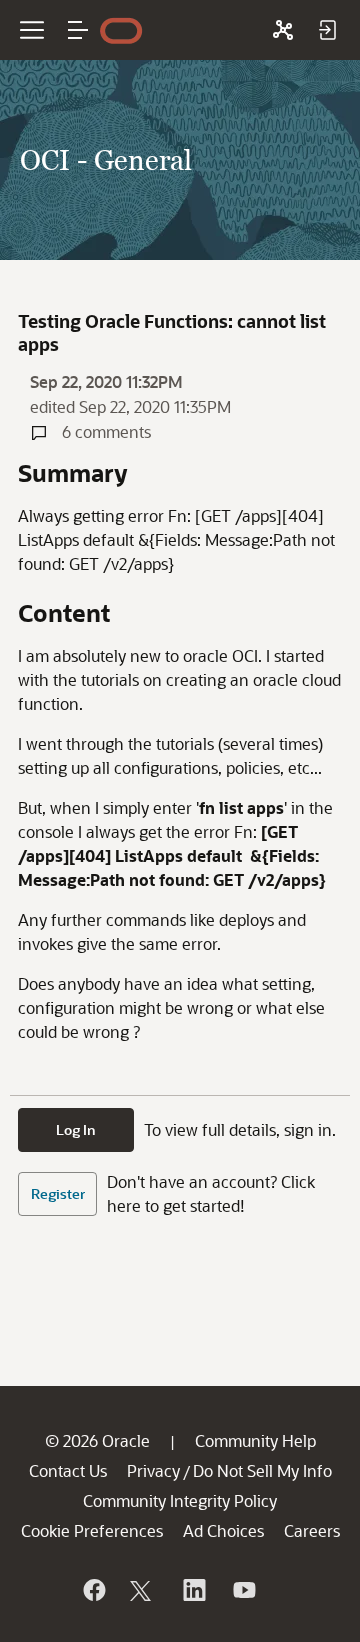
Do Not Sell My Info (262, 1470)
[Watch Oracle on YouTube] (243, 1590)
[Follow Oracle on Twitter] (143, 1590)
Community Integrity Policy (180, 1500)
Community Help (255, 1440)
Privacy (153, 1470)
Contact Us (68, 1470)
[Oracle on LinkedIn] (193, 1590)
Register (58, 1193)
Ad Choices (223, 1530)
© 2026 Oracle (97, 1440)
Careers (312, 1530)
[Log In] (327, 30)
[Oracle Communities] (283, 30)
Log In (76, 1129)
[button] (78, 30)
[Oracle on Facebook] (93, 1590)
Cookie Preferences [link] (92, 1530)
